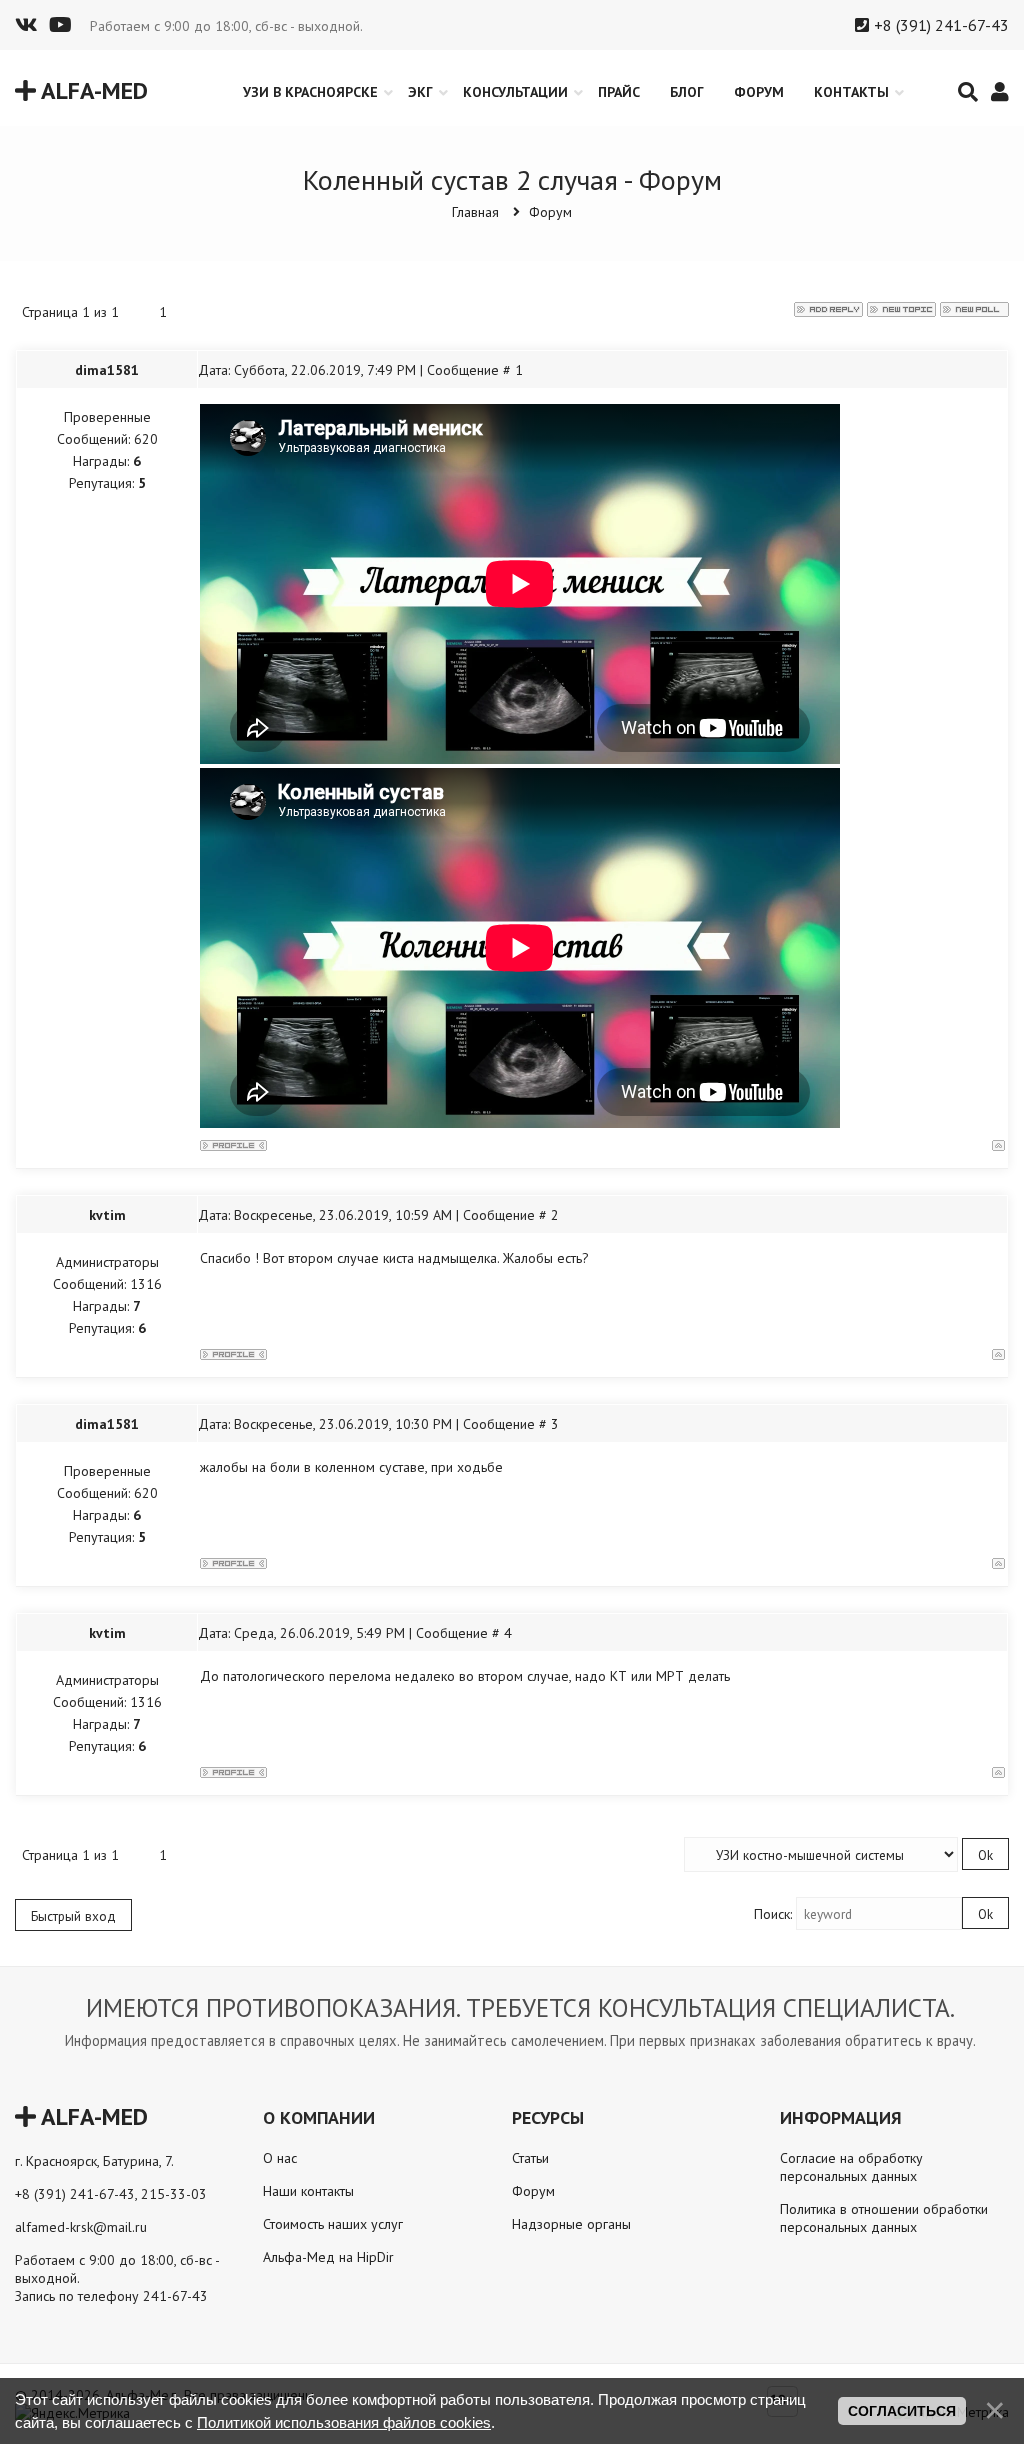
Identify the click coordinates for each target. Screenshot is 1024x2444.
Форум (550, 212)
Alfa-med (92, 90)
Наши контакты (308, 2191)
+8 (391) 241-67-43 (941, 25)
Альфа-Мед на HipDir (328, 2257)
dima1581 (107, 370)
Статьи (530, 2158)
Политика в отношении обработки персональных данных (884, 2218)
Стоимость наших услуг (333, 2224)
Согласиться (902, 2411)
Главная (475, 212)
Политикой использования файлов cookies (344, 2422)
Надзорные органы (571, 2224)
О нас (280, 2158)
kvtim (107, 1215)
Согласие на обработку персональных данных (851, 2167)
